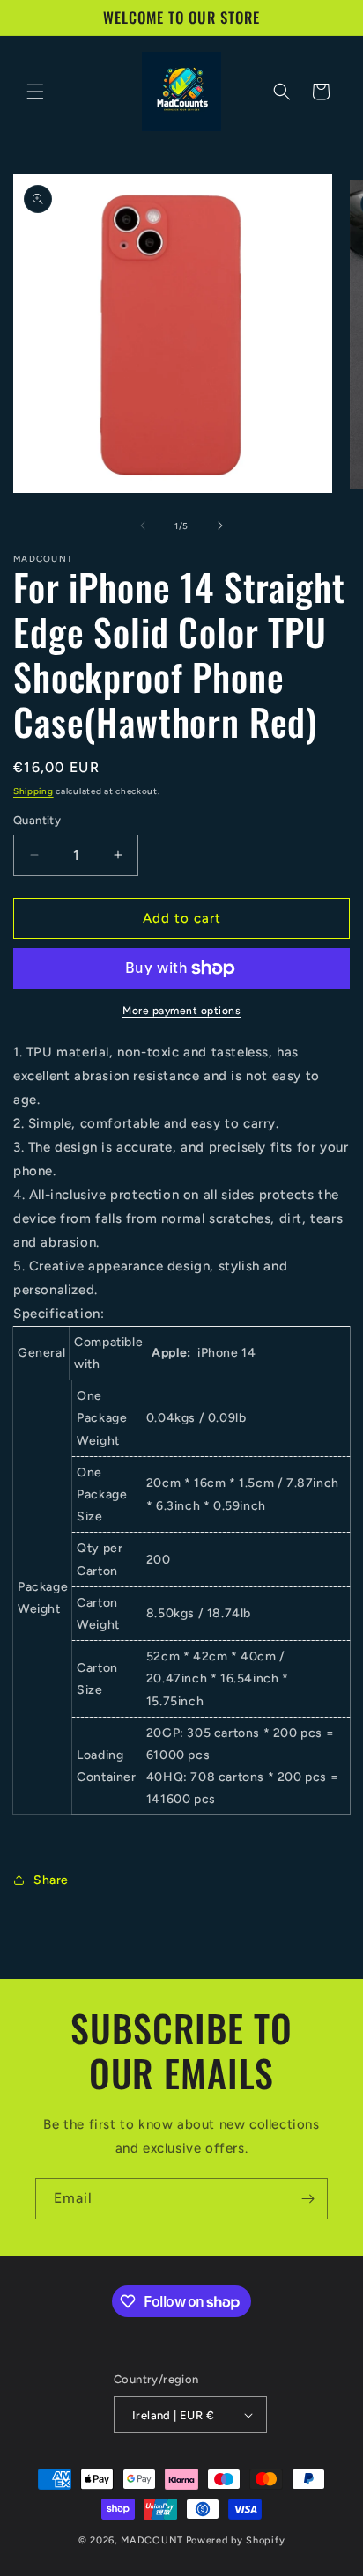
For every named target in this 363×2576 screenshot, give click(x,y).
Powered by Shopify (236, 2540)
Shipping (33, 791)
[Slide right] (220, 526)
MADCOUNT (152, 2540)
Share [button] (51, 1880)
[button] (35, 92)
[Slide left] (143, 526)
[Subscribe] (307, 2199)
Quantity (37, 820)
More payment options (181, 1011)
